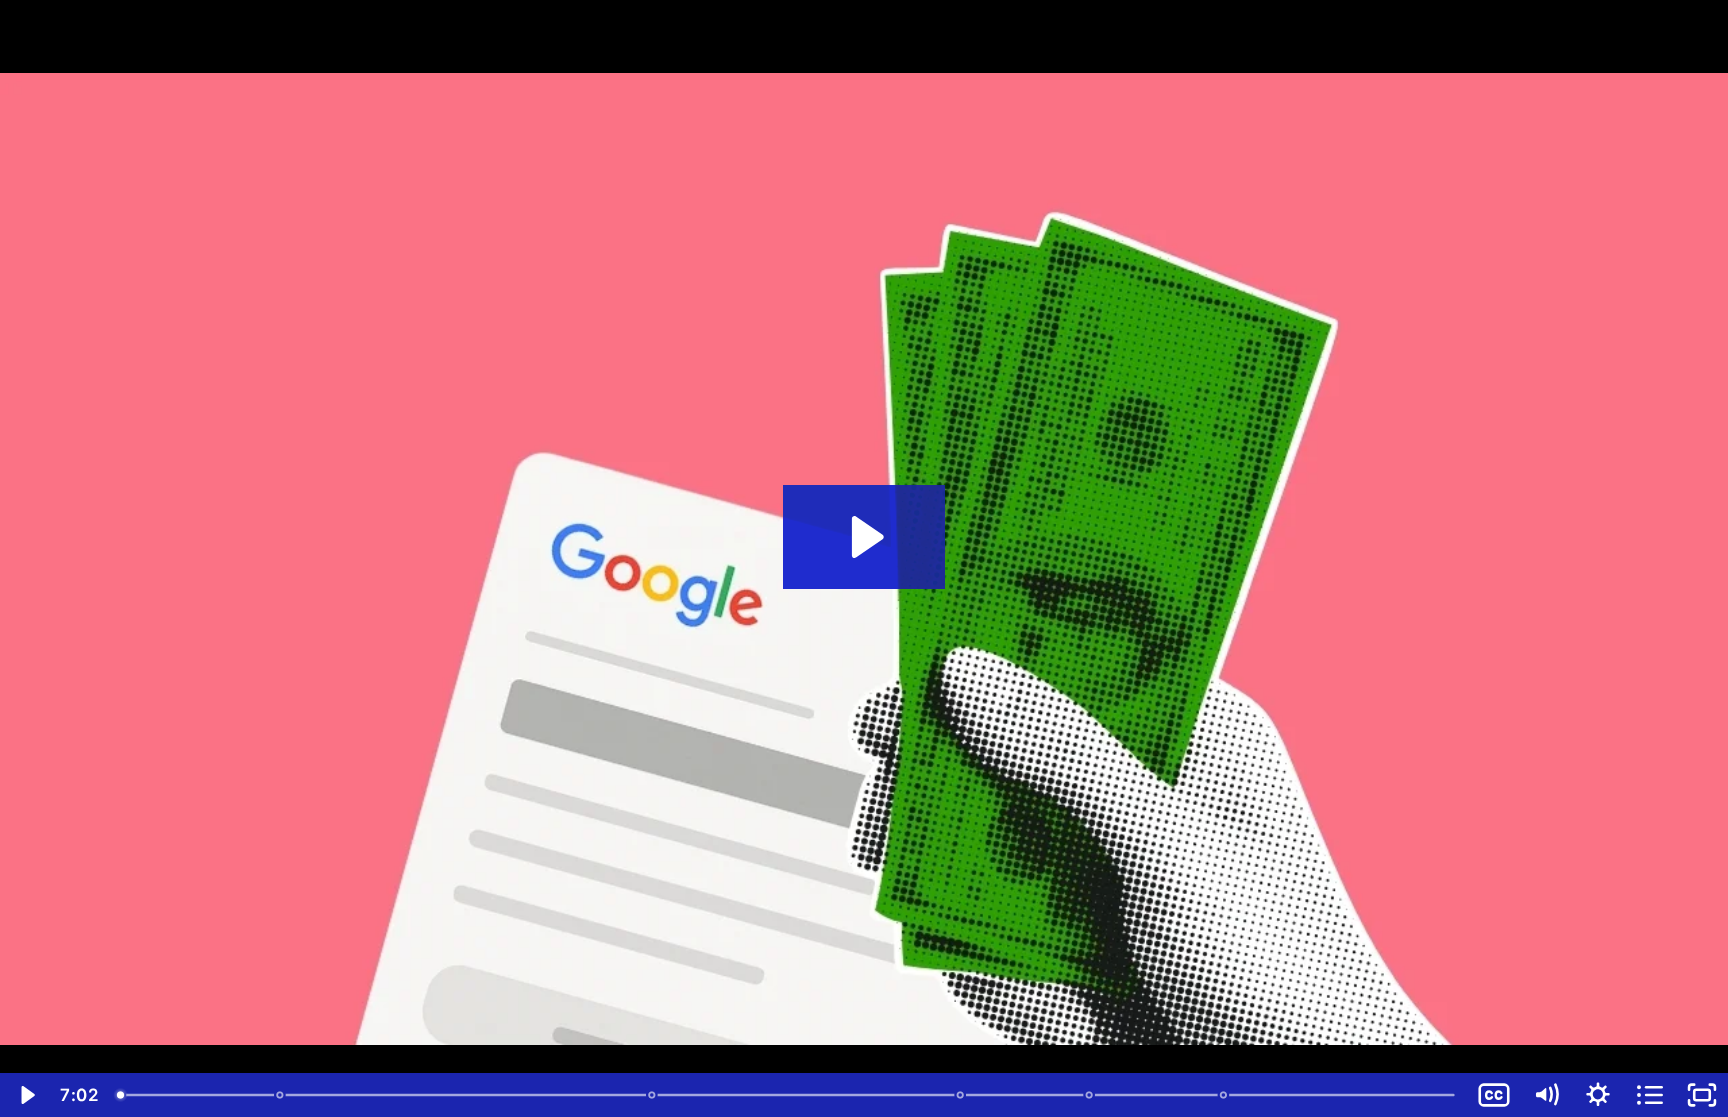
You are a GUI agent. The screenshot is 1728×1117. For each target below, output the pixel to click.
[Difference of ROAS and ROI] (1224, 1095)
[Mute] (1546, 1095)
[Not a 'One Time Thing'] (961, 1095)
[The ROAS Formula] (280, 1095)
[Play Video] (26, 1095)
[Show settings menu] (1598, 1095)
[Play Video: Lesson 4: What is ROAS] (864, 537)
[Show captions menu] (1494, 1095)
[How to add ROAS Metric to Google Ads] (1090, 1095)
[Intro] (120, 1095)
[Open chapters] (1650, 1095)
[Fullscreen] (1702, 1095)
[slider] (788, 1095)
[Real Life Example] (652, 1095)
